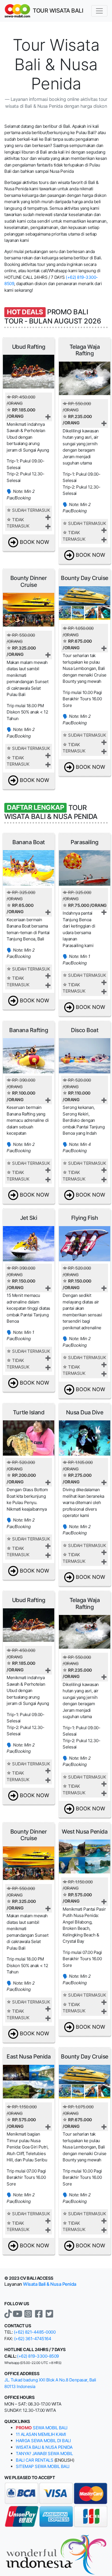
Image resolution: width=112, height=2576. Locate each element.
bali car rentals (34, 2460)
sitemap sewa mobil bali (43, 2466)
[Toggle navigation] (99, 11)
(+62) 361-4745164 (33, 2339)
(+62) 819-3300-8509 (38, 2356)
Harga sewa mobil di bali (43, 2441)
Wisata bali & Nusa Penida (44, 2447)
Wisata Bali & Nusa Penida (50, 2284)
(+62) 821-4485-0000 (35, 2332)
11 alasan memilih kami (41, 2434)
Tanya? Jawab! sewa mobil (44, 2454)
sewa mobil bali (42, 2428)
